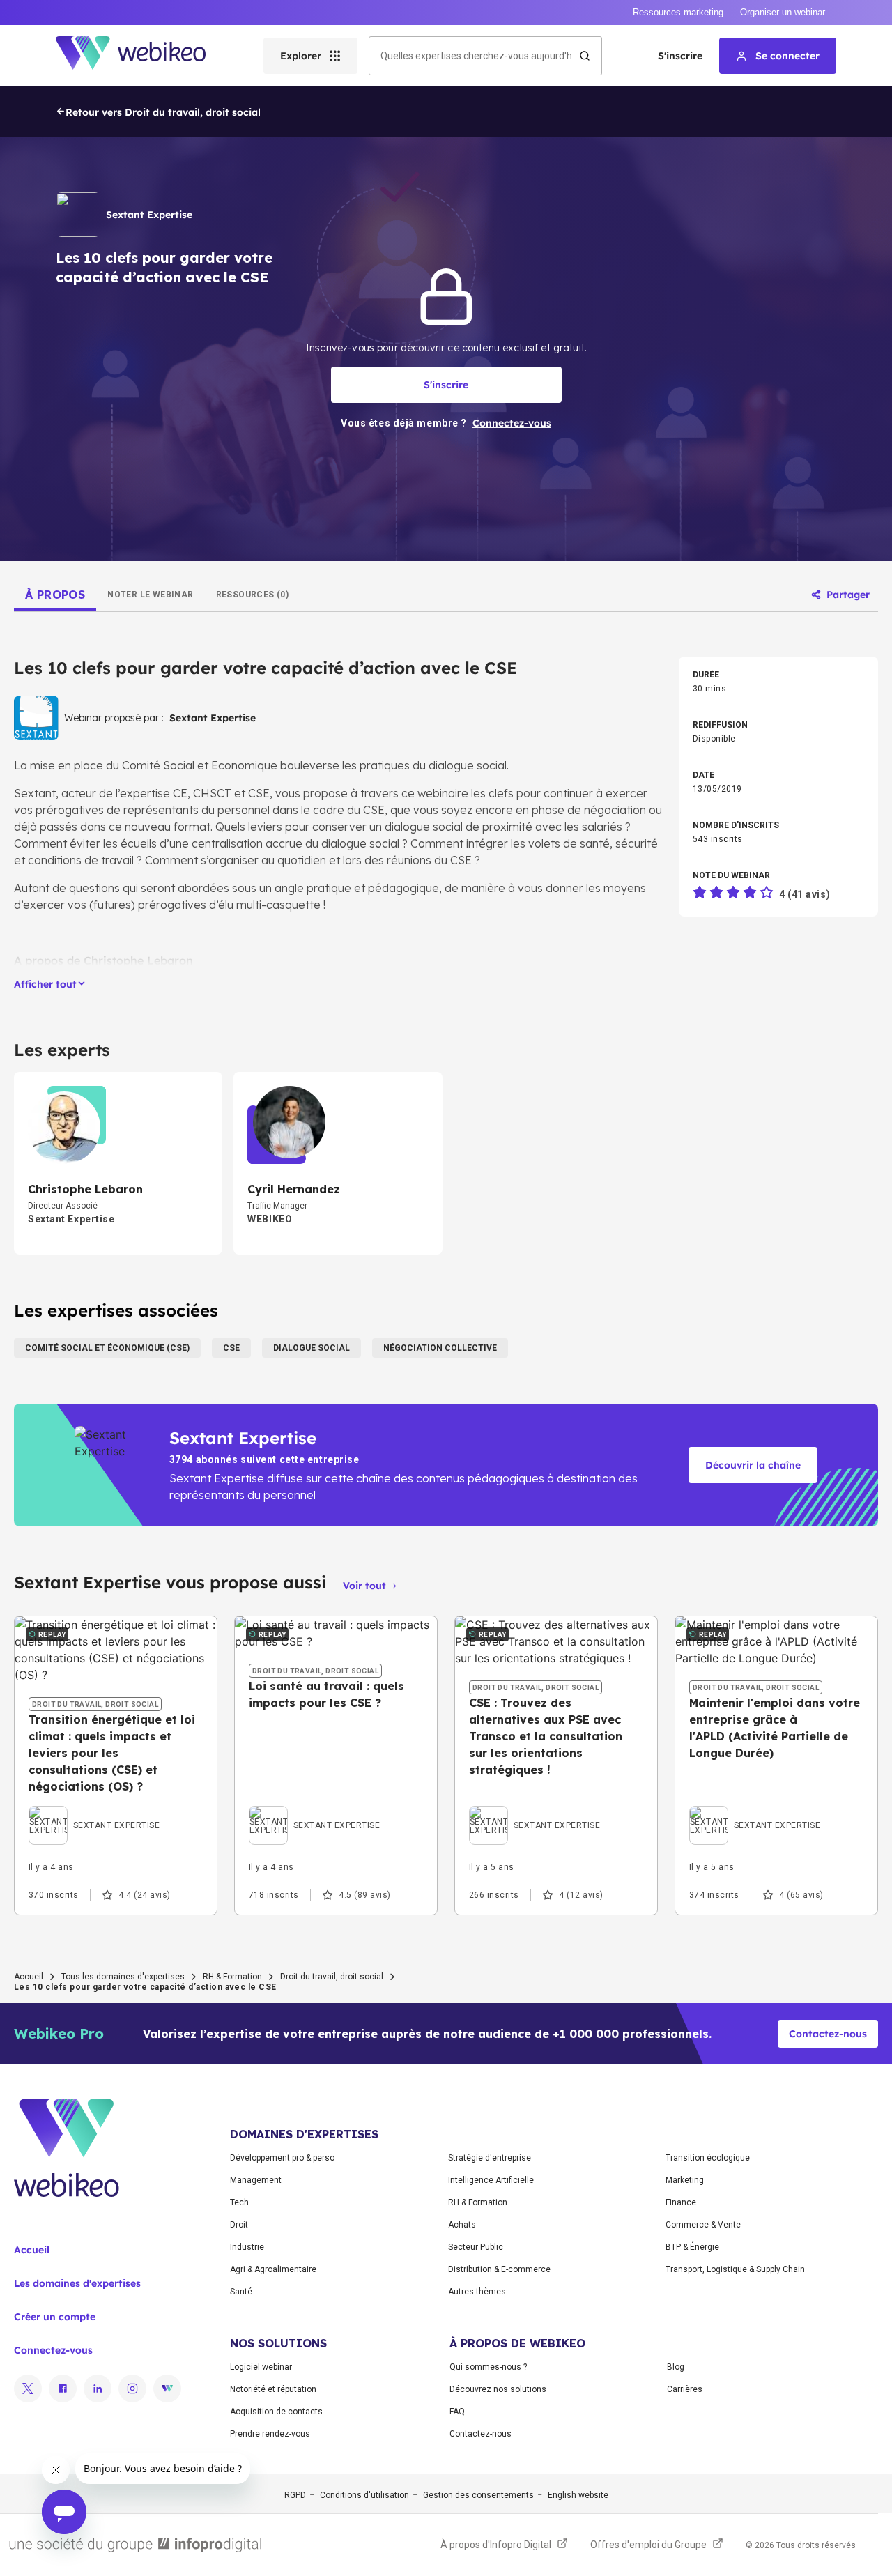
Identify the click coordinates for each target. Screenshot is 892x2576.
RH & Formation (232, 1977)
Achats (462, 2225)
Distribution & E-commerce (499, 2269)
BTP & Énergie (692, 2247)
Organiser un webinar (783, 12)
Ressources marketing (678, 12)
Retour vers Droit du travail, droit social (163, 112)
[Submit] (585, 56)
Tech (239, 2202)
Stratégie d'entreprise (490, 2158)
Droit (239, 2225)
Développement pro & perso (282, 2158)
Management (256, 2180)
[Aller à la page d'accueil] (143, 56)
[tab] (55, 595)
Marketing (685, 2180)
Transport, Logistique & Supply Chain (735, 2269)
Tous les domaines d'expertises (123, 1977)
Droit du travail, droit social (332, 1977)
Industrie (247, 2247)
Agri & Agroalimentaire (273, 2269)
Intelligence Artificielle (491, 2180)
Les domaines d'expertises (77, 2283)
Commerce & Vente (703, 2225)
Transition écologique (708, 2158)
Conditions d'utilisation (364, 2495)
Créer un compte (55, 2317)
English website (578, 2495)
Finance (681, 2202)
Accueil (29, 1977)
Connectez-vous (53, 2350)
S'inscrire (680, 56)
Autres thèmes (477, 2292)
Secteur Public (476, 2247)
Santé (241, 2292)
